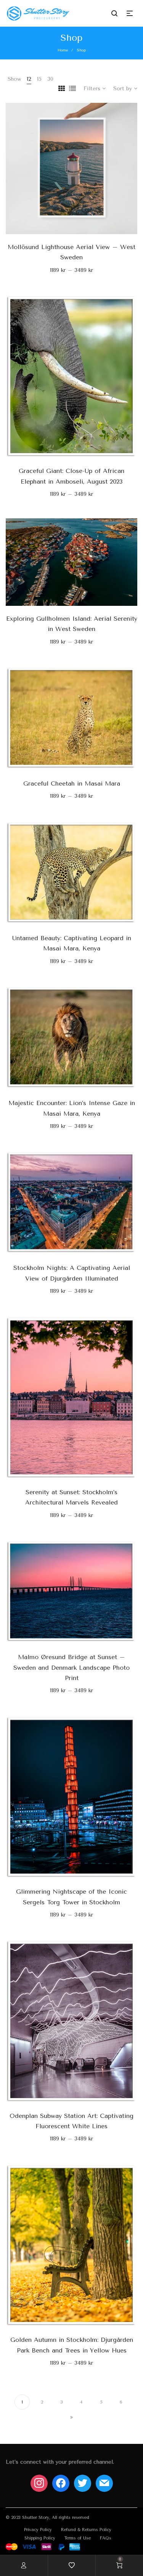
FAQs (106, 2538)
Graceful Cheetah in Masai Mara (72, 783)
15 (39, 79)
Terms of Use (78, 2538)
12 (29, 79)
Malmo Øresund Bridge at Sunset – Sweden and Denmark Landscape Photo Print (71, 1667)
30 (50, 79)
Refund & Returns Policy (86, 2530)
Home (63, 50)
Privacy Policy (38, 2530)
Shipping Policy (40, 2538)
